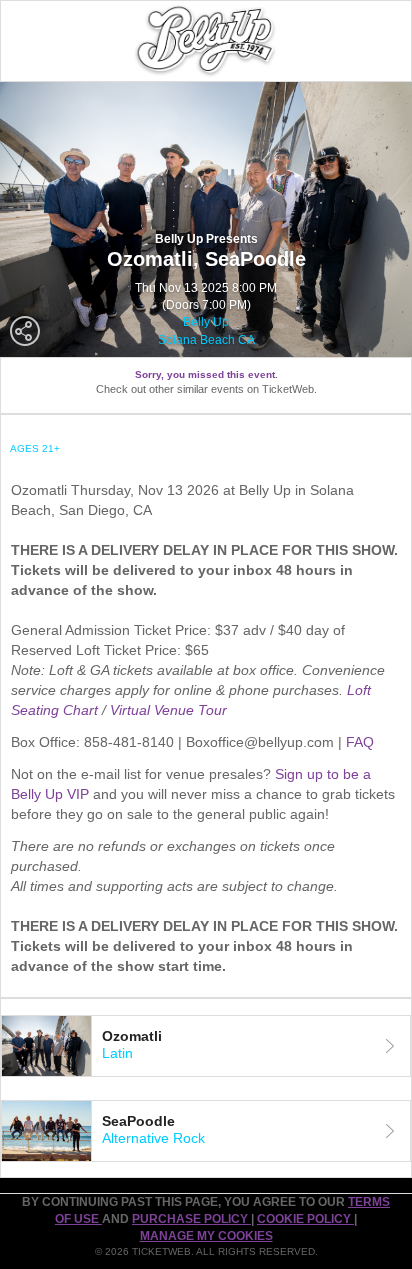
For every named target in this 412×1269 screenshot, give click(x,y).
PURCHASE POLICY (191, 1219)
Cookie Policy (305, 1219)
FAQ (360, 742)
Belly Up (206, 322)
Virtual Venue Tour (168, 710)
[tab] (206, 1046)
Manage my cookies (206, 1236)
